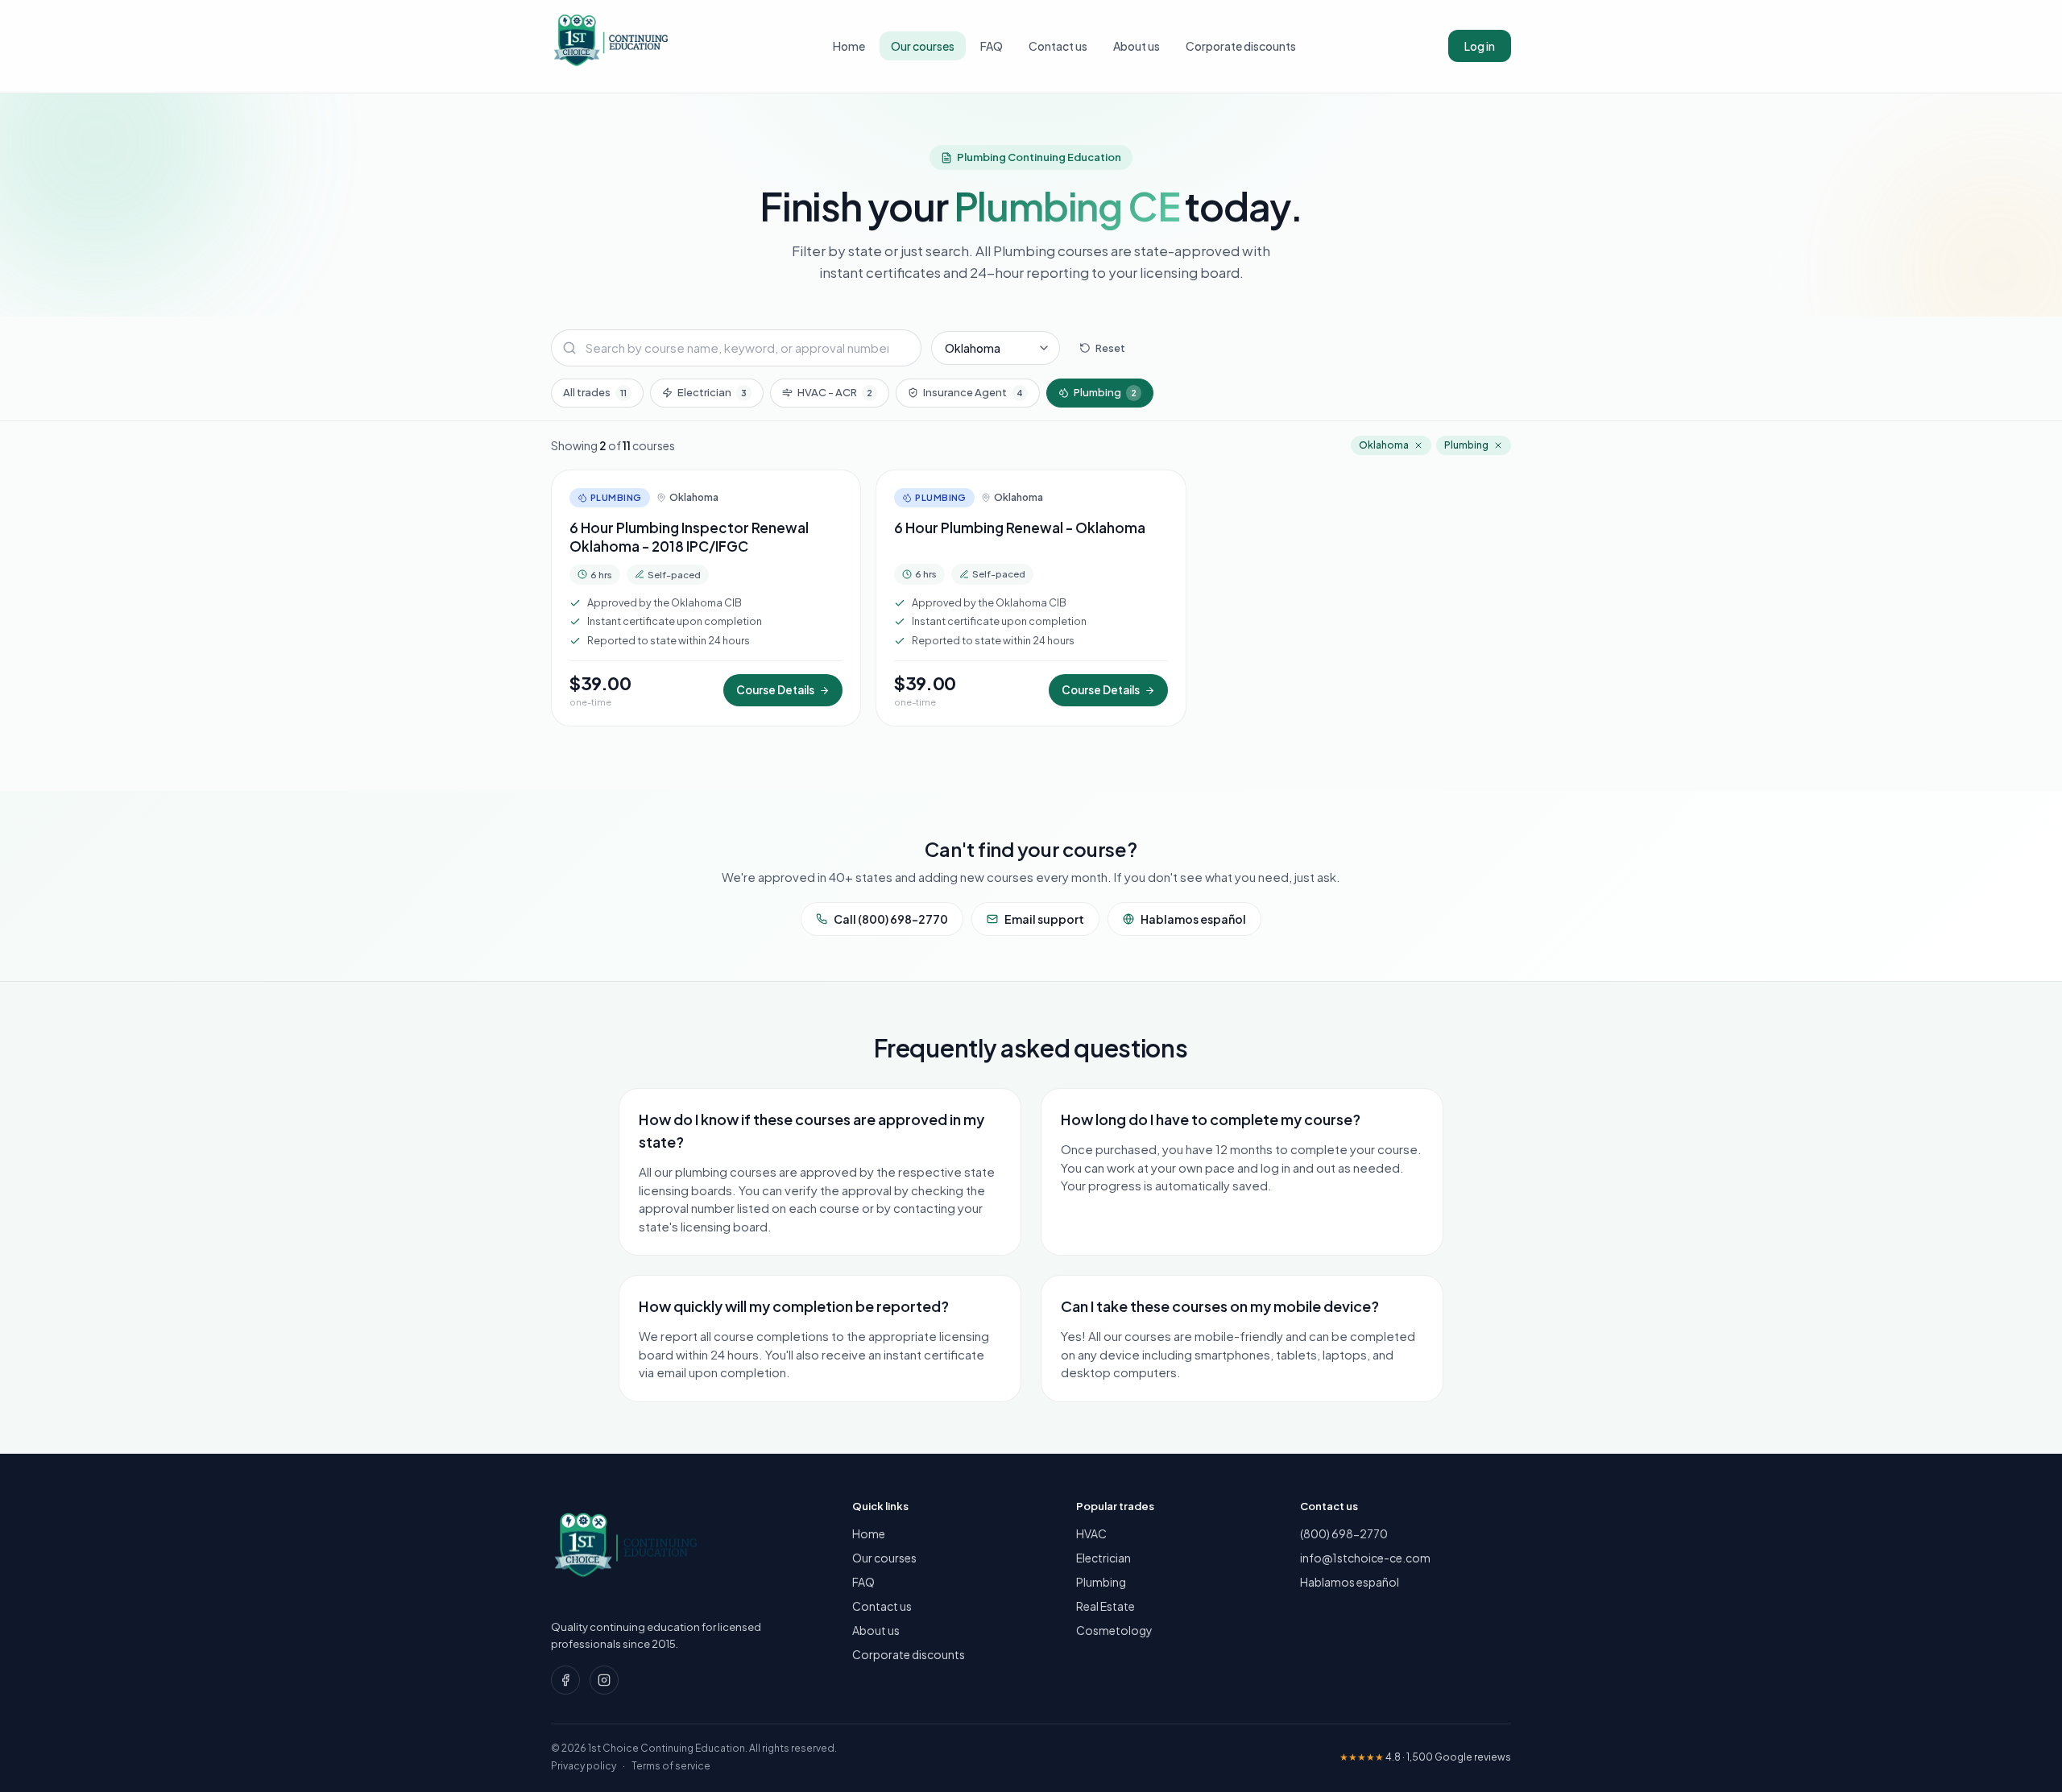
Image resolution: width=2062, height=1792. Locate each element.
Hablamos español (1193, 919)
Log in (1480, 46)
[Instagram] (604, 1680)
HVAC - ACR (835, 392)
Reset (1110, 347)
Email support (1044, 919)
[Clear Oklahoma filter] (1418, 445)
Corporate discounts (1241, 46)
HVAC (1091, 1533)
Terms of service (671, 1766)
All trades (595, 392)
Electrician (712, 392)
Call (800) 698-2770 (891, 919)
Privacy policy (584, 1766)
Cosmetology (1114, 1630)
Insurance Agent (973, 392)
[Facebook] (565, 1680)
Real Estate (1106, 1606)
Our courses (923, 46)
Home (849, 46)
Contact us (1058, 46)
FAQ (992, 46)
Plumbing (1105, 392)
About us (1137, 46)
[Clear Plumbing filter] (1498, 445)
